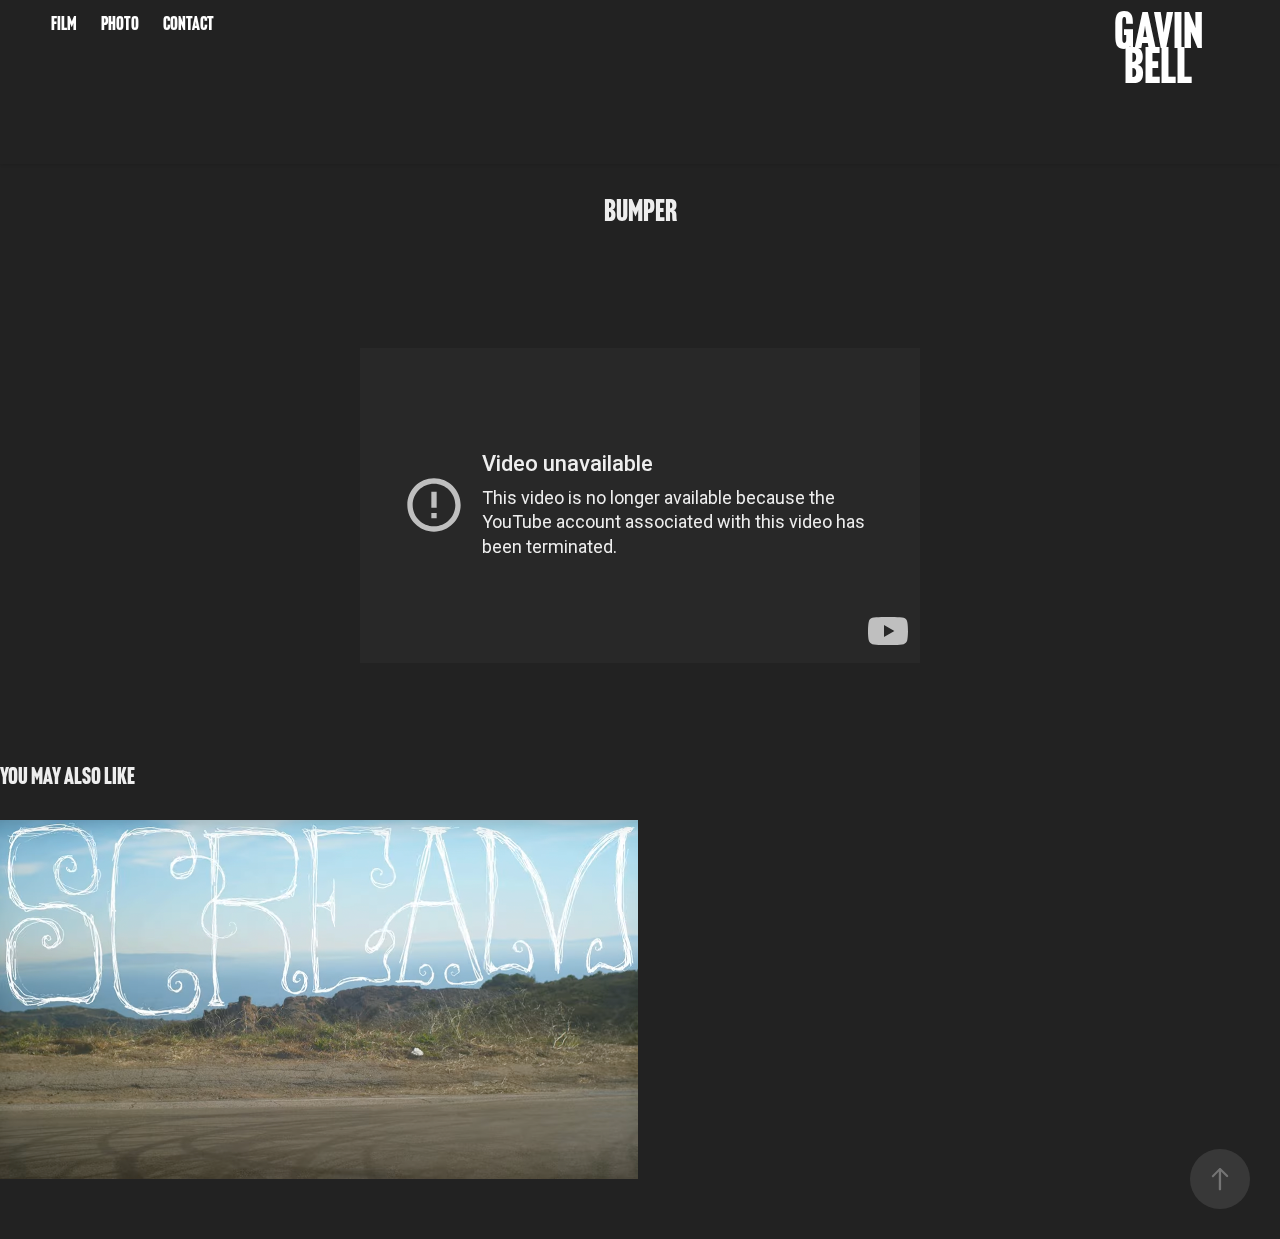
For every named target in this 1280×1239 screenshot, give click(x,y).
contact (188, 23)
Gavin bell (1161, 48)
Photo (120, 23)
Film (64, 23)
